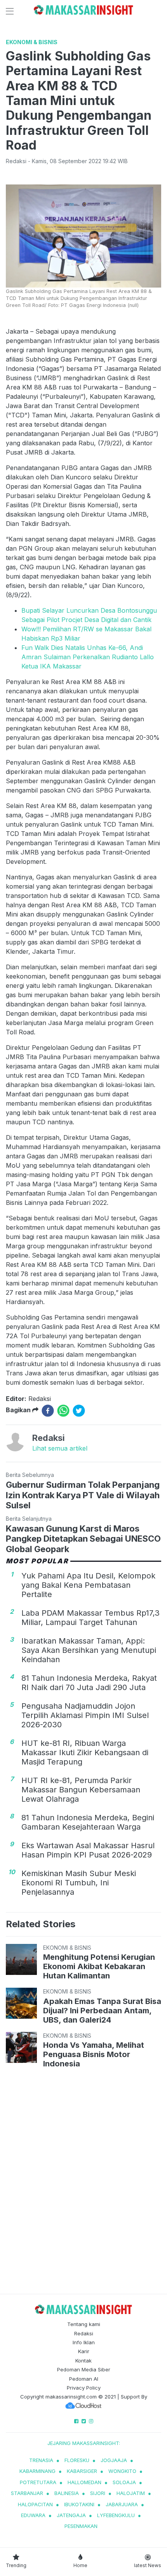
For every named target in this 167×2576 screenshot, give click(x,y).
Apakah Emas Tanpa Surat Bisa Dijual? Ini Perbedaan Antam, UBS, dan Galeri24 (102, 2011)
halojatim (131, 2493)
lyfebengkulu (116, 2515)
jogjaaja (114, 2460)
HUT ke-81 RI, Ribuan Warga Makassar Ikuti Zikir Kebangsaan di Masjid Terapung (85, 1752)
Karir (84, 2351)
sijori (98, 2493)
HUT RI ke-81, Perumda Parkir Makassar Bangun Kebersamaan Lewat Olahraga (81, 1790)
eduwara (33, 2515)
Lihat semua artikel (60, 1448)
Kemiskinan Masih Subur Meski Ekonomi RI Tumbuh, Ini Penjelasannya (79, 1883)
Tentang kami (84, 2324)
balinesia (67, 2493)
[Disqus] (83, 2183)
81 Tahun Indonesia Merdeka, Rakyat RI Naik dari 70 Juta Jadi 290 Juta (89, 1683)
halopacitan (35, 2504)
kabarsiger (82, 2471)
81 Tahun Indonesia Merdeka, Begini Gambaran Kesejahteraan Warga (88, 1822)
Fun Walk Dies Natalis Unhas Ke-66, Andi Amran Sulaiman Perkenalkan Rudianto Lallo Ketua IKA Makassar (88, 657)
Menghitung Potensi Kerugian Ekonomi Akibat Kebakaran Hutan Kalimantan (99, 1966)
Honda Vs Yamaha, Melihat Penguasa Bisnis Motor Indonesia (94, 2054)
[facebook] (48, 1411)
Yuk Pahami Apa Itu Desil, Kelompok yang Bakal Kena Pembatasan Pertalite (88, 1585)
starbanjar (27, 2493)
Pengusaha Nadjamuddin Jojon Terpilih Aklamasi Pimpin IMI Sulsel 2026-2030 (85, 1715)
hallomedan (84, 2482)
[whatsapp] (63, 1411)
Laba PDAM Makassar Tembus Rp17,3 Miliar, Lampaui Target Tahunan (90, 1618)
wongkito (122, 2471)
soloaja (124, 2482)
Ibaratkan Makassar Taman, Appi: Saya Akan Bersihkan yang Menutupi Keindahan (89, 1650)
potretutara (38, 2482)
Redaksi (84, 2333)
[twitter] (79, 1411)
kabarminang (37, 2471)
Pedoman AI (84, 2379)
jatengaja (71, 2515)
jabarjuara (122, 2504)
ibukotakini (79, 2504)
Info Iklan (84, 2342)
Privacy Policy (84, 2388)
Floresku (77, 2460)
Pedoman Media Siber (84, 2369)
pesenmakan (81, 2526)
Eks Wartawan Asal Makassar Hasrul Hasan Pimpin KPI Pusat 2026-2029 (88, 1850)
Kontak (83, 2361)
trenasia (41, 2460)
